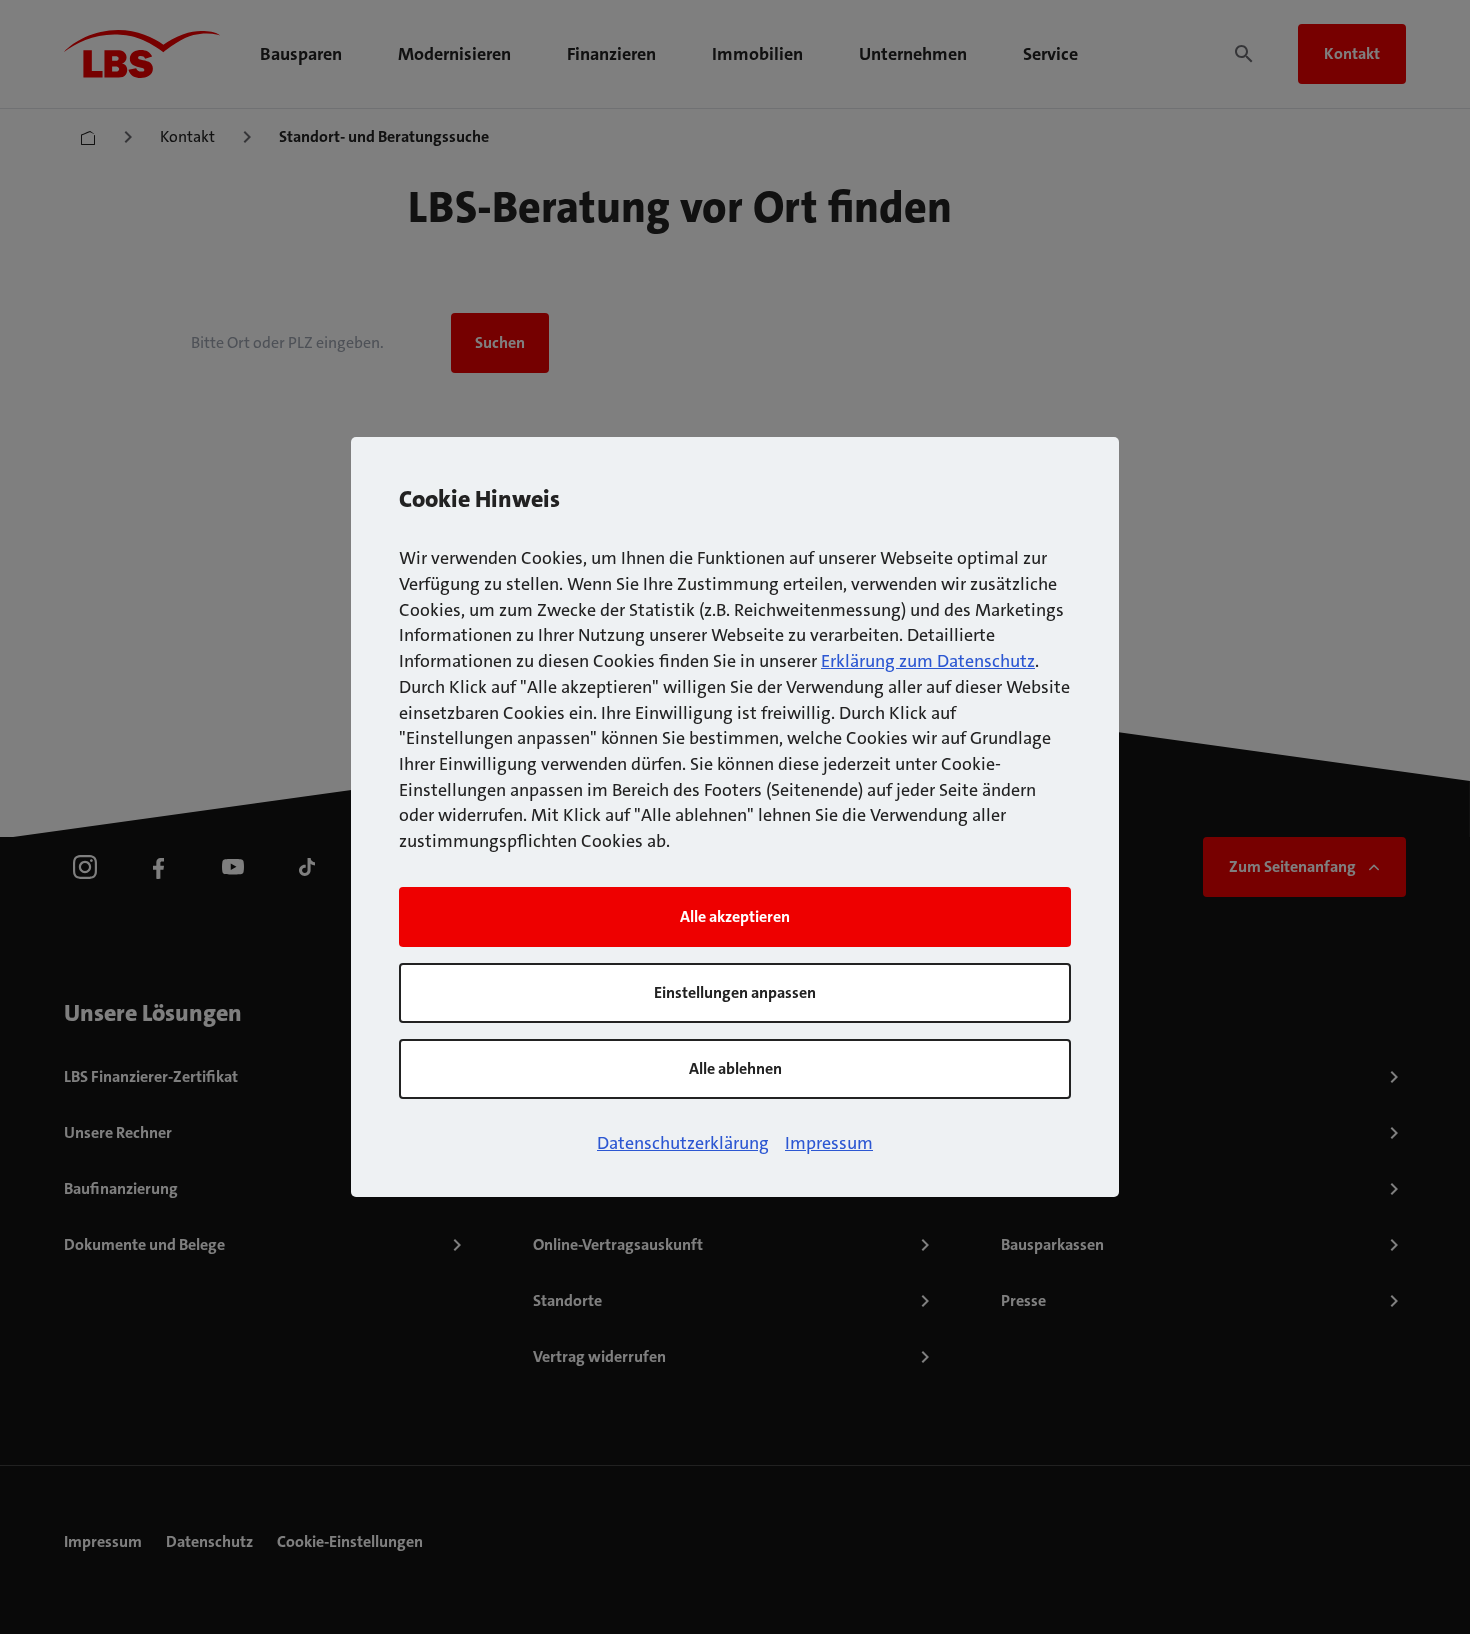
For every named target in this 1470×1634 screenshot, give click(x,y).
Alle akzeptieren (735, 916)
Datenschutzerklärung (683, 1143)
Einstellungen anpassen (735, 992)
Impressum (829, 1143)
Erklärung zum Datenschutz (928, 661)
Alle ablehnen (735, 1068)
